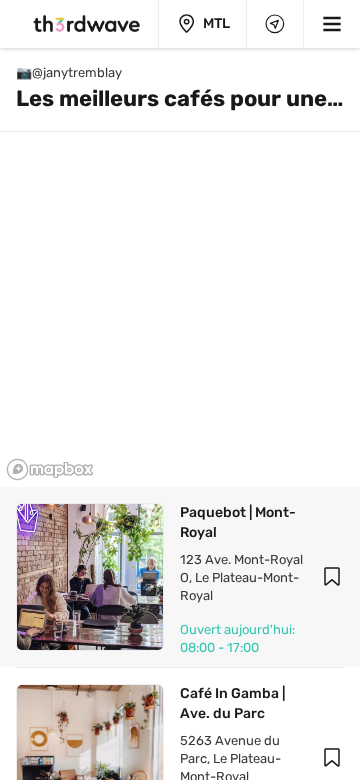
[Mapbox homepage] (50, 469)
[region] (180, 267)
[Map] (275, 24)
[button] (332, 577)
